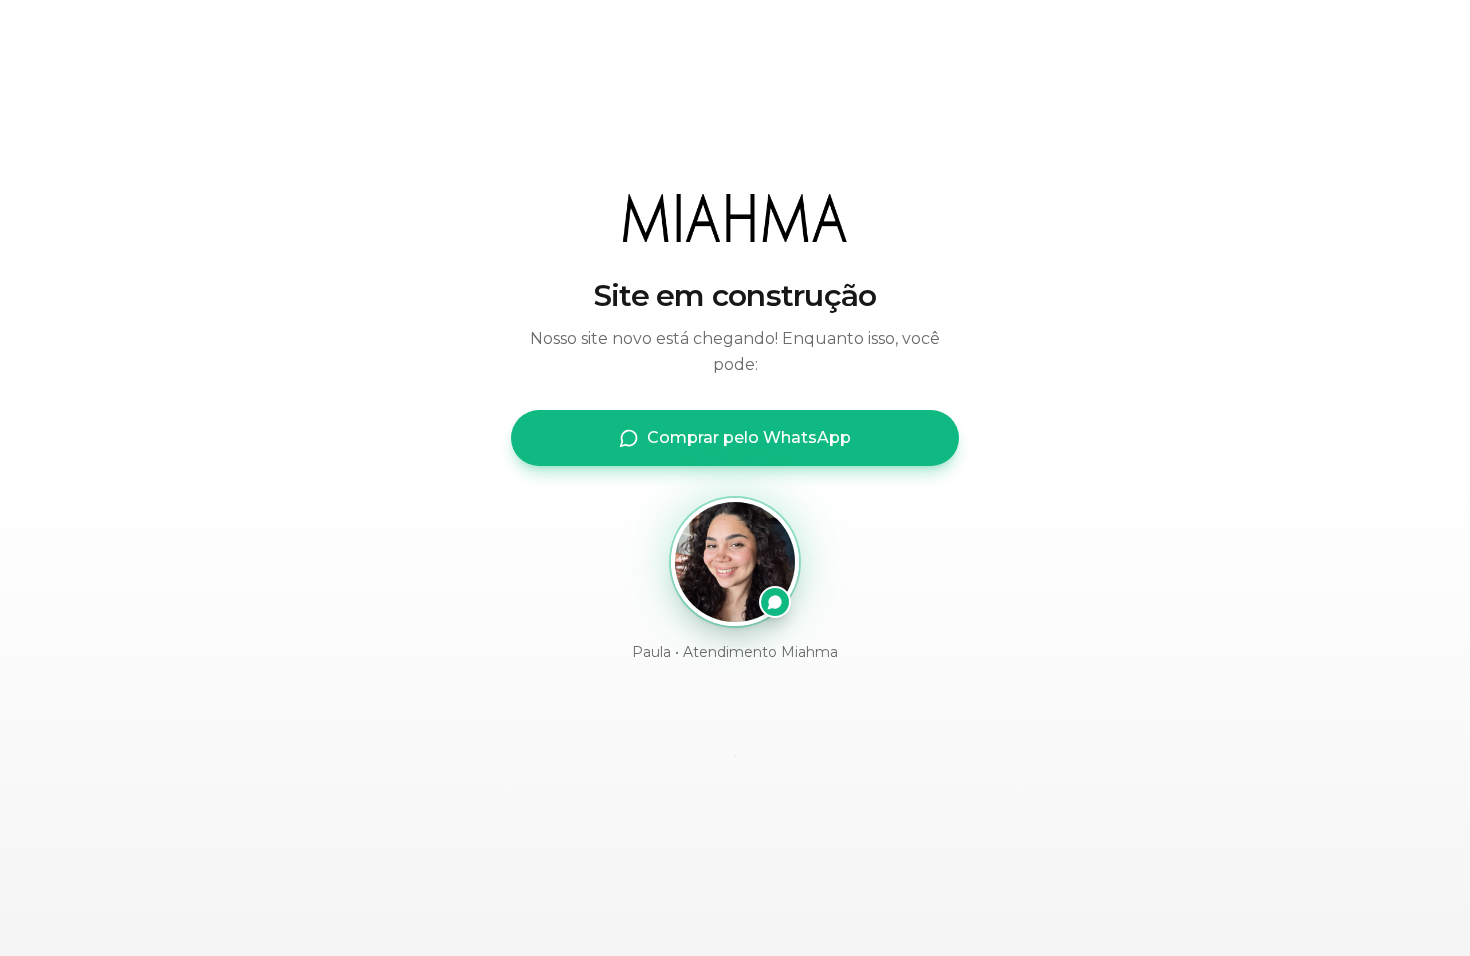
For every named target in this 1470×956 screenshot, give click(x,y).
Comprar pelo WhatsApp (749, 437)
